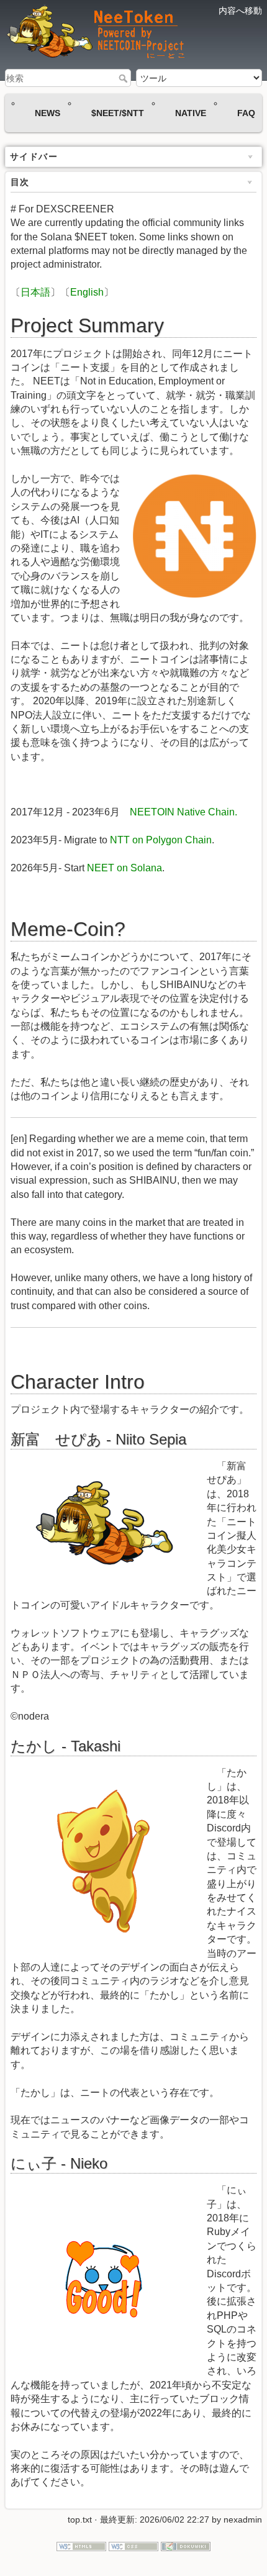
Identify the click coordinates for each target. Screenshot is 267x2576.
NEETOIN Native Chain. (183, 812)
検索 (124, 78)
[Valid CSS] (133, 2546)
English (87, 292)
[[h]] (110, 34)
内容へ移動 (240, 11)
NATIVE (191, 113)
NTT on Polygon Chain (161, 840)
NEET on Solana (124, 868)
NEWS (48, 113)
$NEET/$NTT (118, 113)
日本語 (35, 292)
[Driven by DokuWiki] (186, 2546)
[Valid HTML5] (81, 2546)
